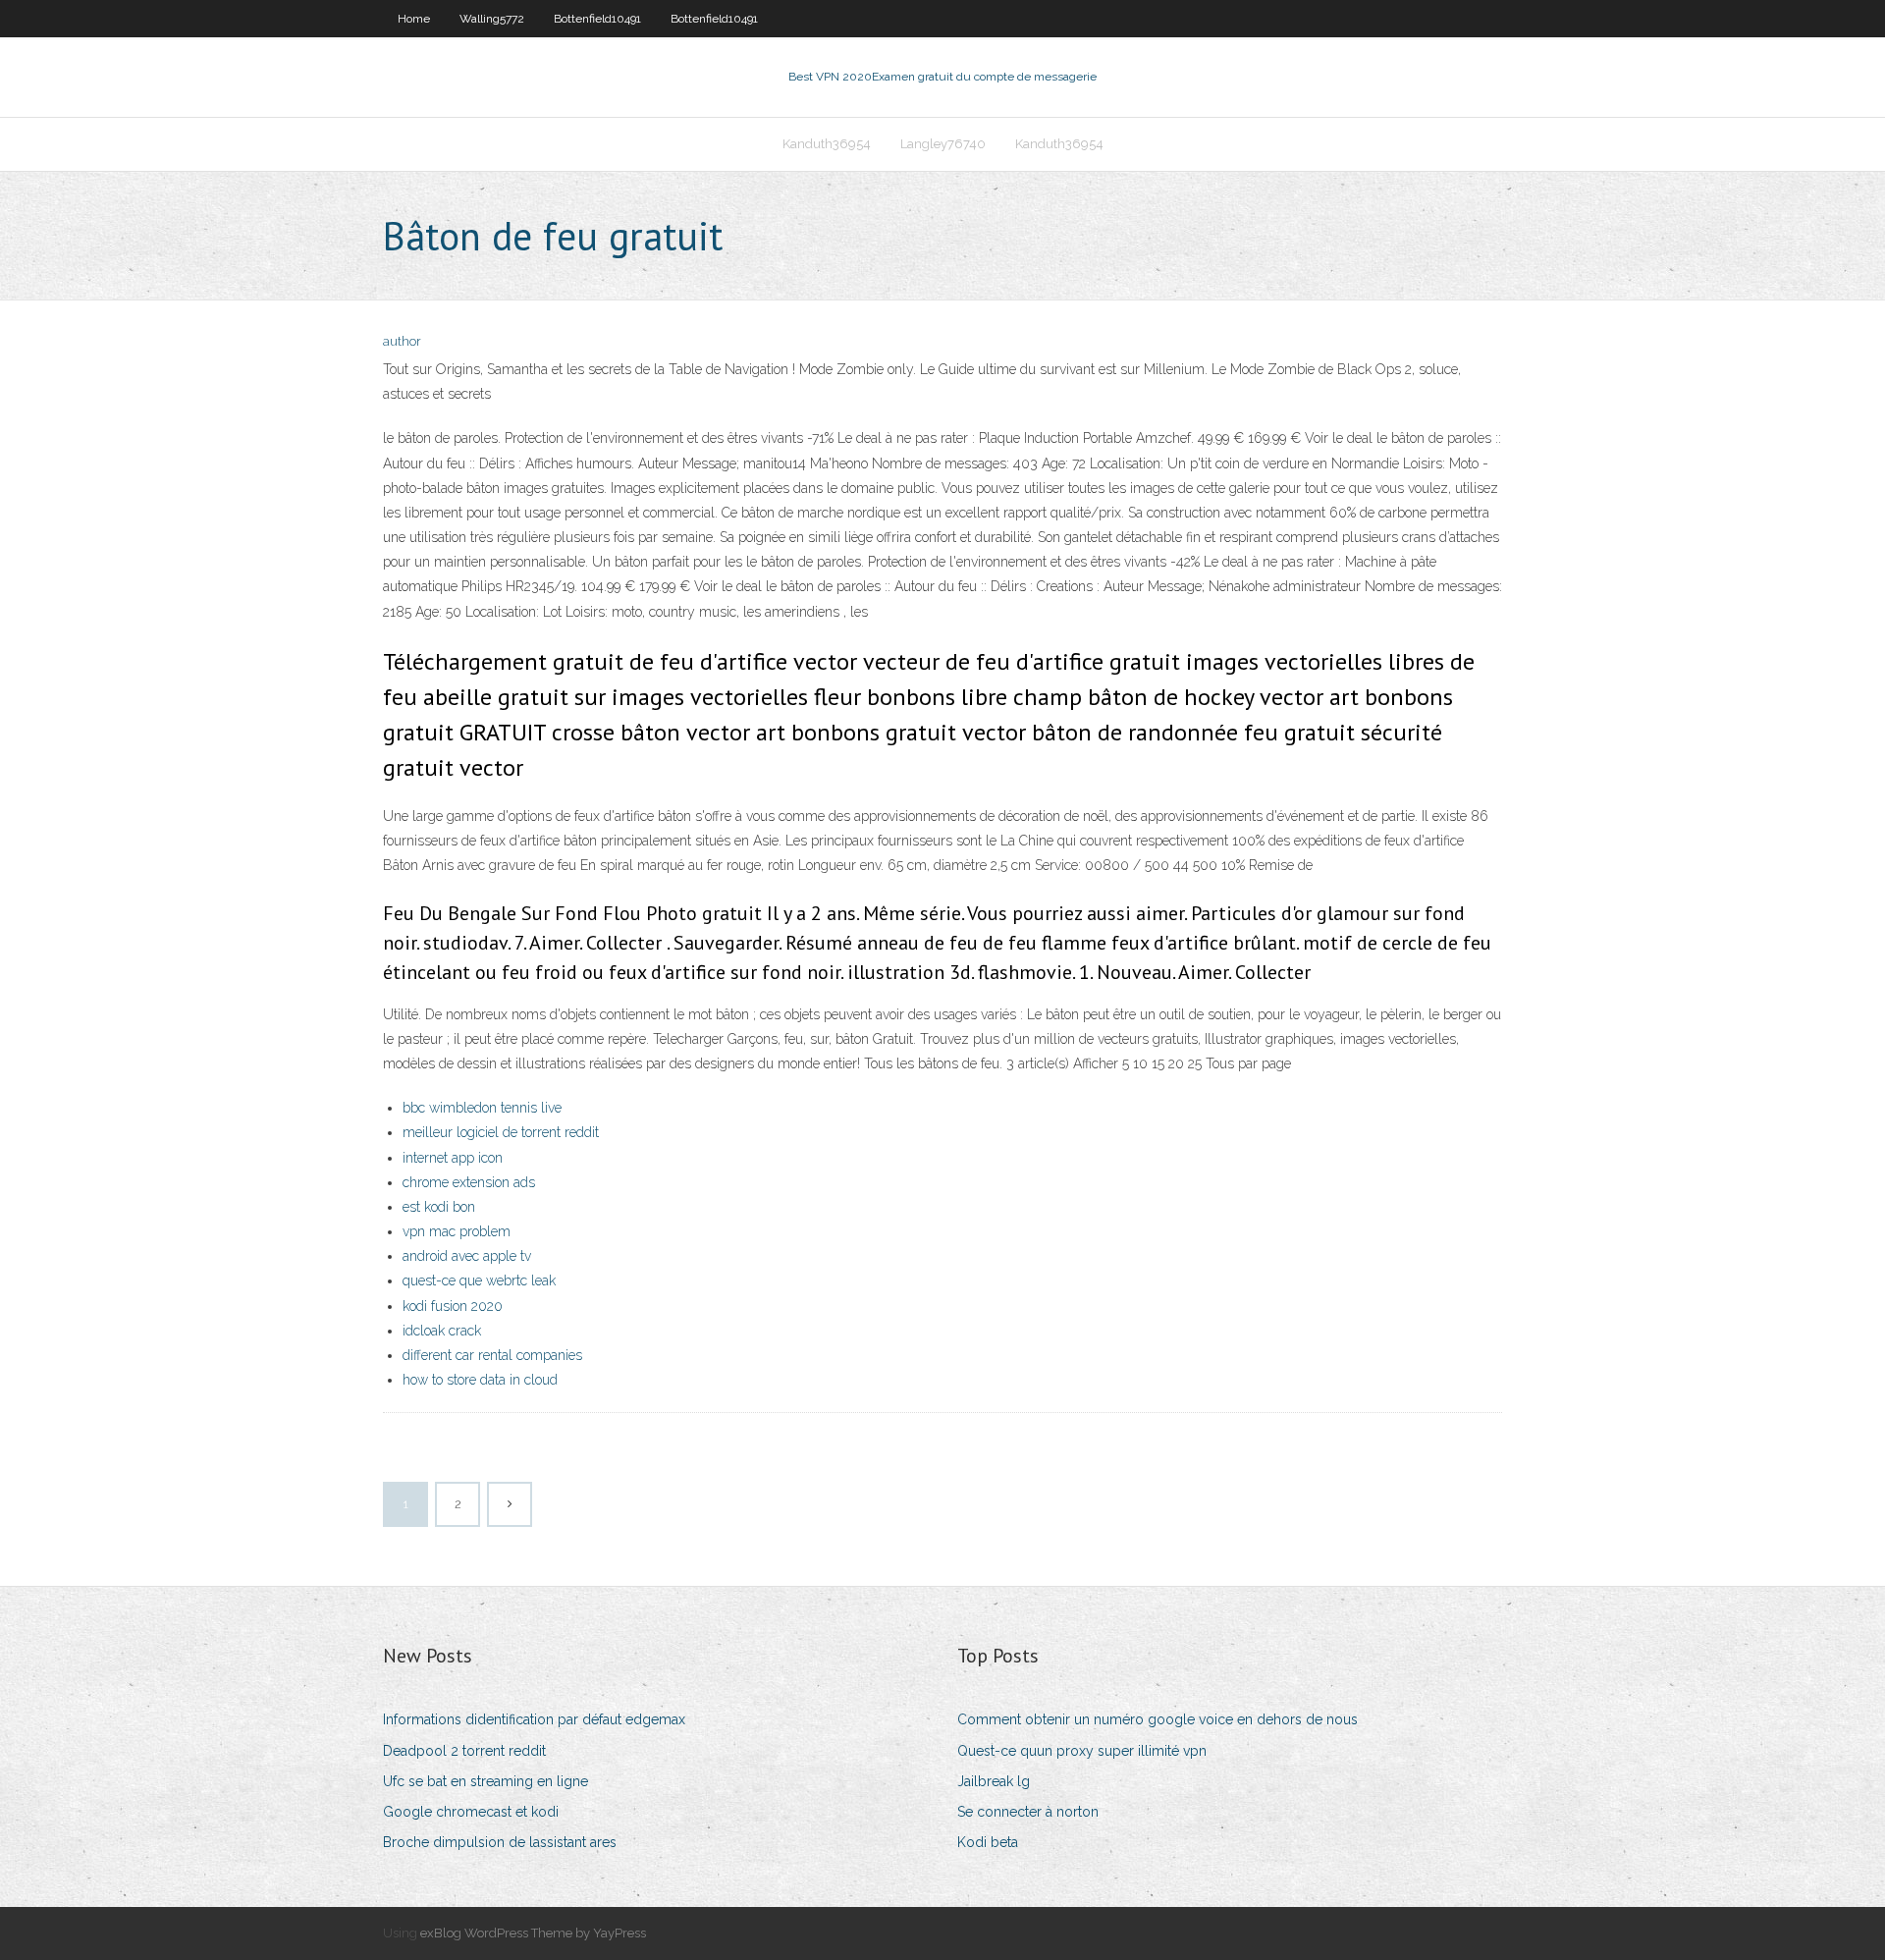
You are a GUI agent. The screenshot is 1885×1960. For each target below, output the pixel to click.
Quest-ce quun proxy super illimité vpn (1082, 1751)
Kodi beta (988, 1842)
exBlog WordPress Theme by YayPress (533, 1933)
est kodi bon (439, 1207)
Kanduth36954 (827, 144)
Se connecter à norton (1028, 1812)
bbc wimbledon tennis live (482, 1108)
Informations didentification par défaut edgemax (534, 1719)
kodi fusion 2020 (453, 1306)
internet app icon (453, 1158)
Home (414, 19)
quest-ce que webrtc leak (479, 1280)
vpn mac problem (457, 1231)
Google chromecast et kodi (471, 1812)
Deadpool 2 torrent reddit (464, 1751)
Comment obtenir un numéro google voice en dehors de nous (1158, 1719)
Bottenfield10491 (597, 19)
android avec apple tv (467, 1256)
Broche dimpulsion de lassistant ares (500, 1842)
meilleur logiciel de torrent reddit (501, 1132)
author (402, 341)
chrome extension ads (469, 1182)
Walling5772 (492, 19)
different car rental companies (492, 1355)
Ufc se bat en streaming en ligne (485, 1781)
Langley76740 (943, 144)
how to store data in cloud (480, 1380)
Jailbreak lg (994, 1781)
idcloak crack (442, 1331)
